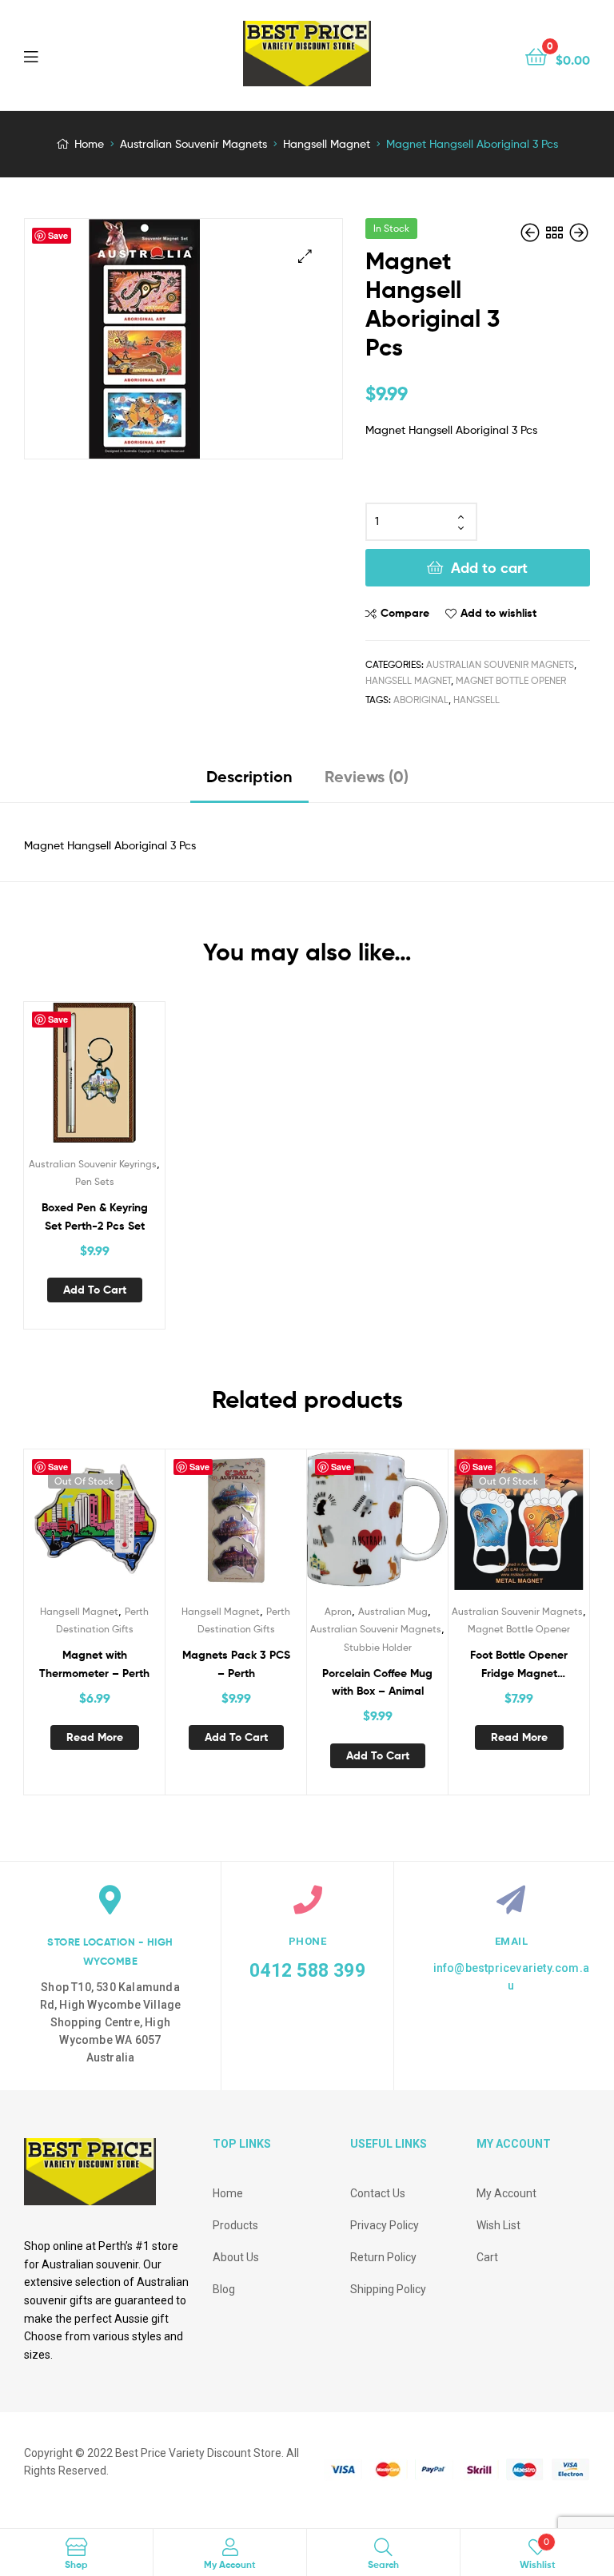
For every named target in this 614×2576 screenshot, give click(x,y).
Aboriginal (421, 700)
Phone (308, 1941)
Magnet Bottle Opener (511, 680)
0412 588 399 (307, 1971)
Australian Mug (393, 1611)
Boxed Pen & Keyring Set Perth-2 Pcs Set (95, 1216)
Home (89, 143)
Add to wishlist (498, 613)
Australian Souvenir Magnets (193, 143)
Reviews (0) (367, 776)
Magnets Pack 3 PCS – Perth (236, 1664)
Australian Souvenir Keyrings (93, 1164)
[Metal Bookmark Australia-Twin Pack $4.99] (579, 233)
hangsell (476, 700)
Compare (405, 613)
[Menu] (64, 55)
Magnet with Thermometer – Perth (94, 1664)
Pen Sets (95, 1181)
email (512, 1941)
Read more (95, 1737)
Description (249, 776)
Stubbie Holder (378, 1647)
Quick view (114, 1079)
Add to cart (489, 568)
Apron (338, 1611)
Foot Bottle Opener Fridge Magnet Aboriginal (519, 1665)
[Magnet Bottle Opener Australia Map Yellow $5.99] (532, 233)
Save (58, 235)
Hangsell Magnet (327, 143)
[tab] (249, 783)
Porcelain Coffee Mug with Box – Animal (377, 1682)
